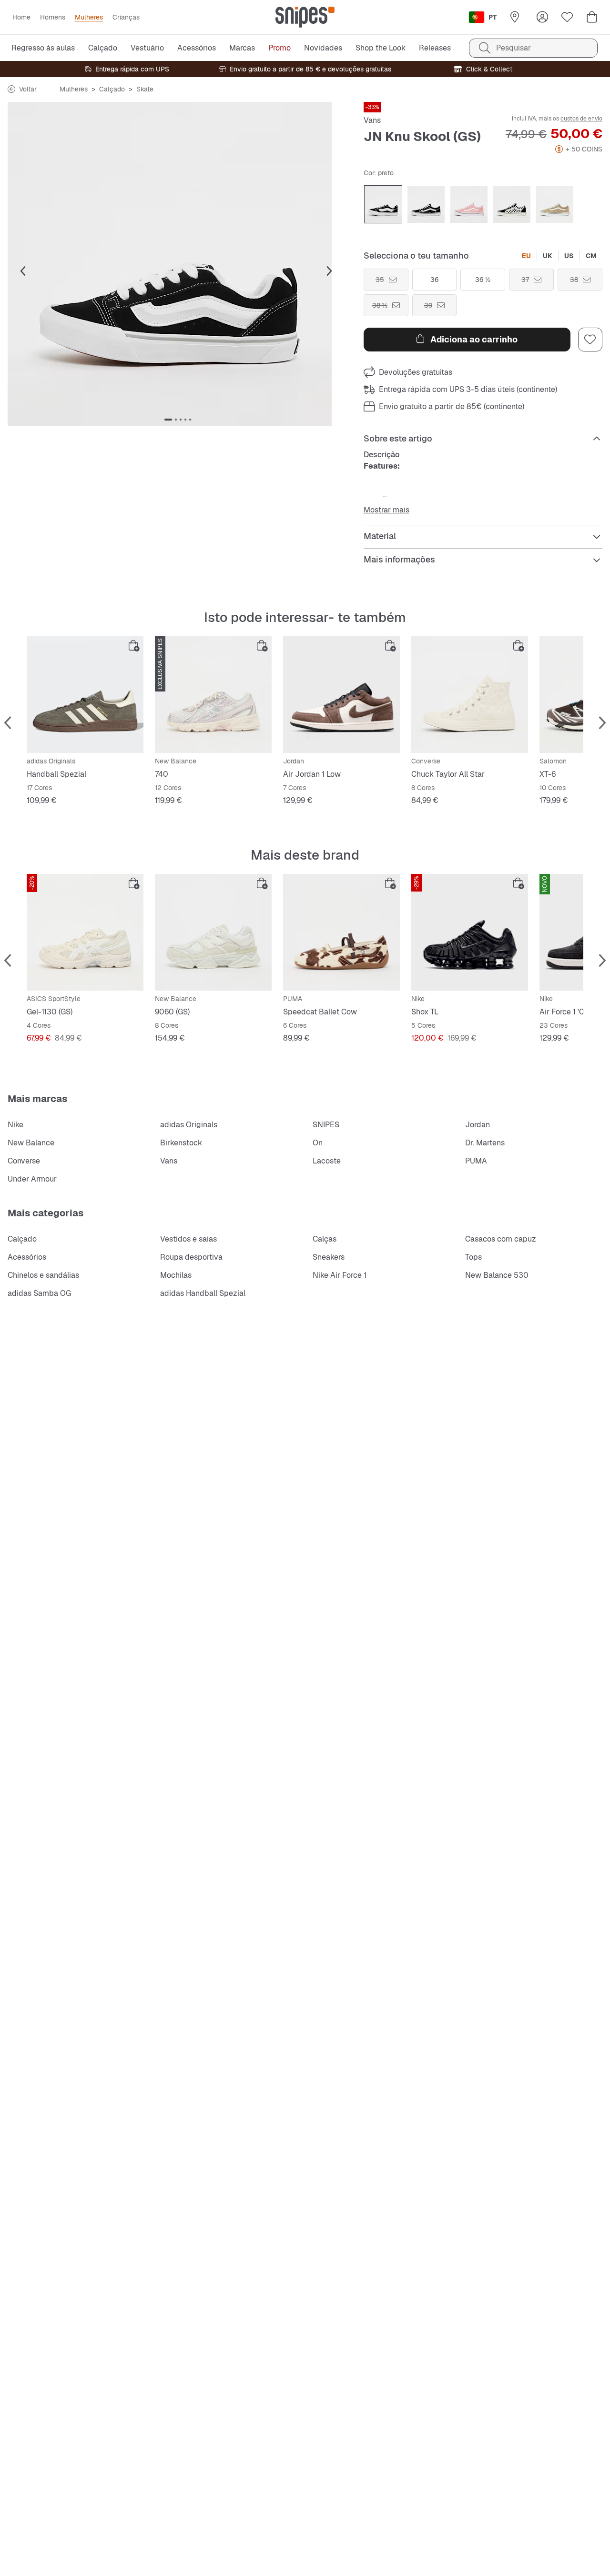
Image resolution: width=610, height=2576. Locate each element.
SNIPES (326, 1125)
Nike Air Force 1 (340, 1275)
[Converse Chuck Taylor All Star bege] (470, 695)
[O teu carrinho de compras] (592, 17)
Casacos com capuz (501, 1239)
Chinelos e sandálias (43, 1275)
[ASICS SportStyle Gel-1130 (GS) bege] (85, 932)
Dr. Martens (485, 1143)
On (318, 1143)
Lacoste (327, 1161)
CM (591, 256)
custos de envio (581, 119)
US (569, 256)
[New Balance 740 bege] (213, 695)
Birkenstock (181, 1143)
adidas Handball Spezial (203, 1293)
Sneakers (329, 1257)
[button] (178, 264)
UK (548, 256)
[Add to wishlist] (590, 340)
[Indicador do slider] (168, 420)
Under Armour (32, 1179)
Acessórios (27, 1257)
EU (526, 256)
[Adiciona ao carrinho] (134, 646)
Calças (325, 1239)
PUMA (476, 1161)
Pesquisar (513, 48)
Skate (145, 89)
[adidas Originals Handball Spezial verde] (85, 695)
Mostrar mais (386, 510)
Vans (372, 120)
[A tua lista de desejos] (567, 17)
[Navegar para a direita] (329, 271)
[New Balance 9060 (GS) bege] (213, 932)
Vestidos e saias (188, 1239)
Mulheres (74, 89)
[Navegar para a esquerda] (23, 271)
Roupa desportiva (191, 1257)
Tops (473, 1257)
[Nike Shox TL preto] (470, 932)
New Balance (31, 1143)
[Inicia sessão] (542, 17)
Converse (24, 1161)
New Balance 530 (497, 1275)
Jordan (478, 1125)
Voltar (28, 89)
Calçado (112, 89)
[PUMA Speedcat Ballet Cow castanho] (341, 932)
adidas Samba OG (39, 1293)
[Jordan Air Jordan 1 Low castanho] (341, 695)
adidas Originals (189, 1125)
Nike (15, 1125)
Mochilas (176, 1275)
